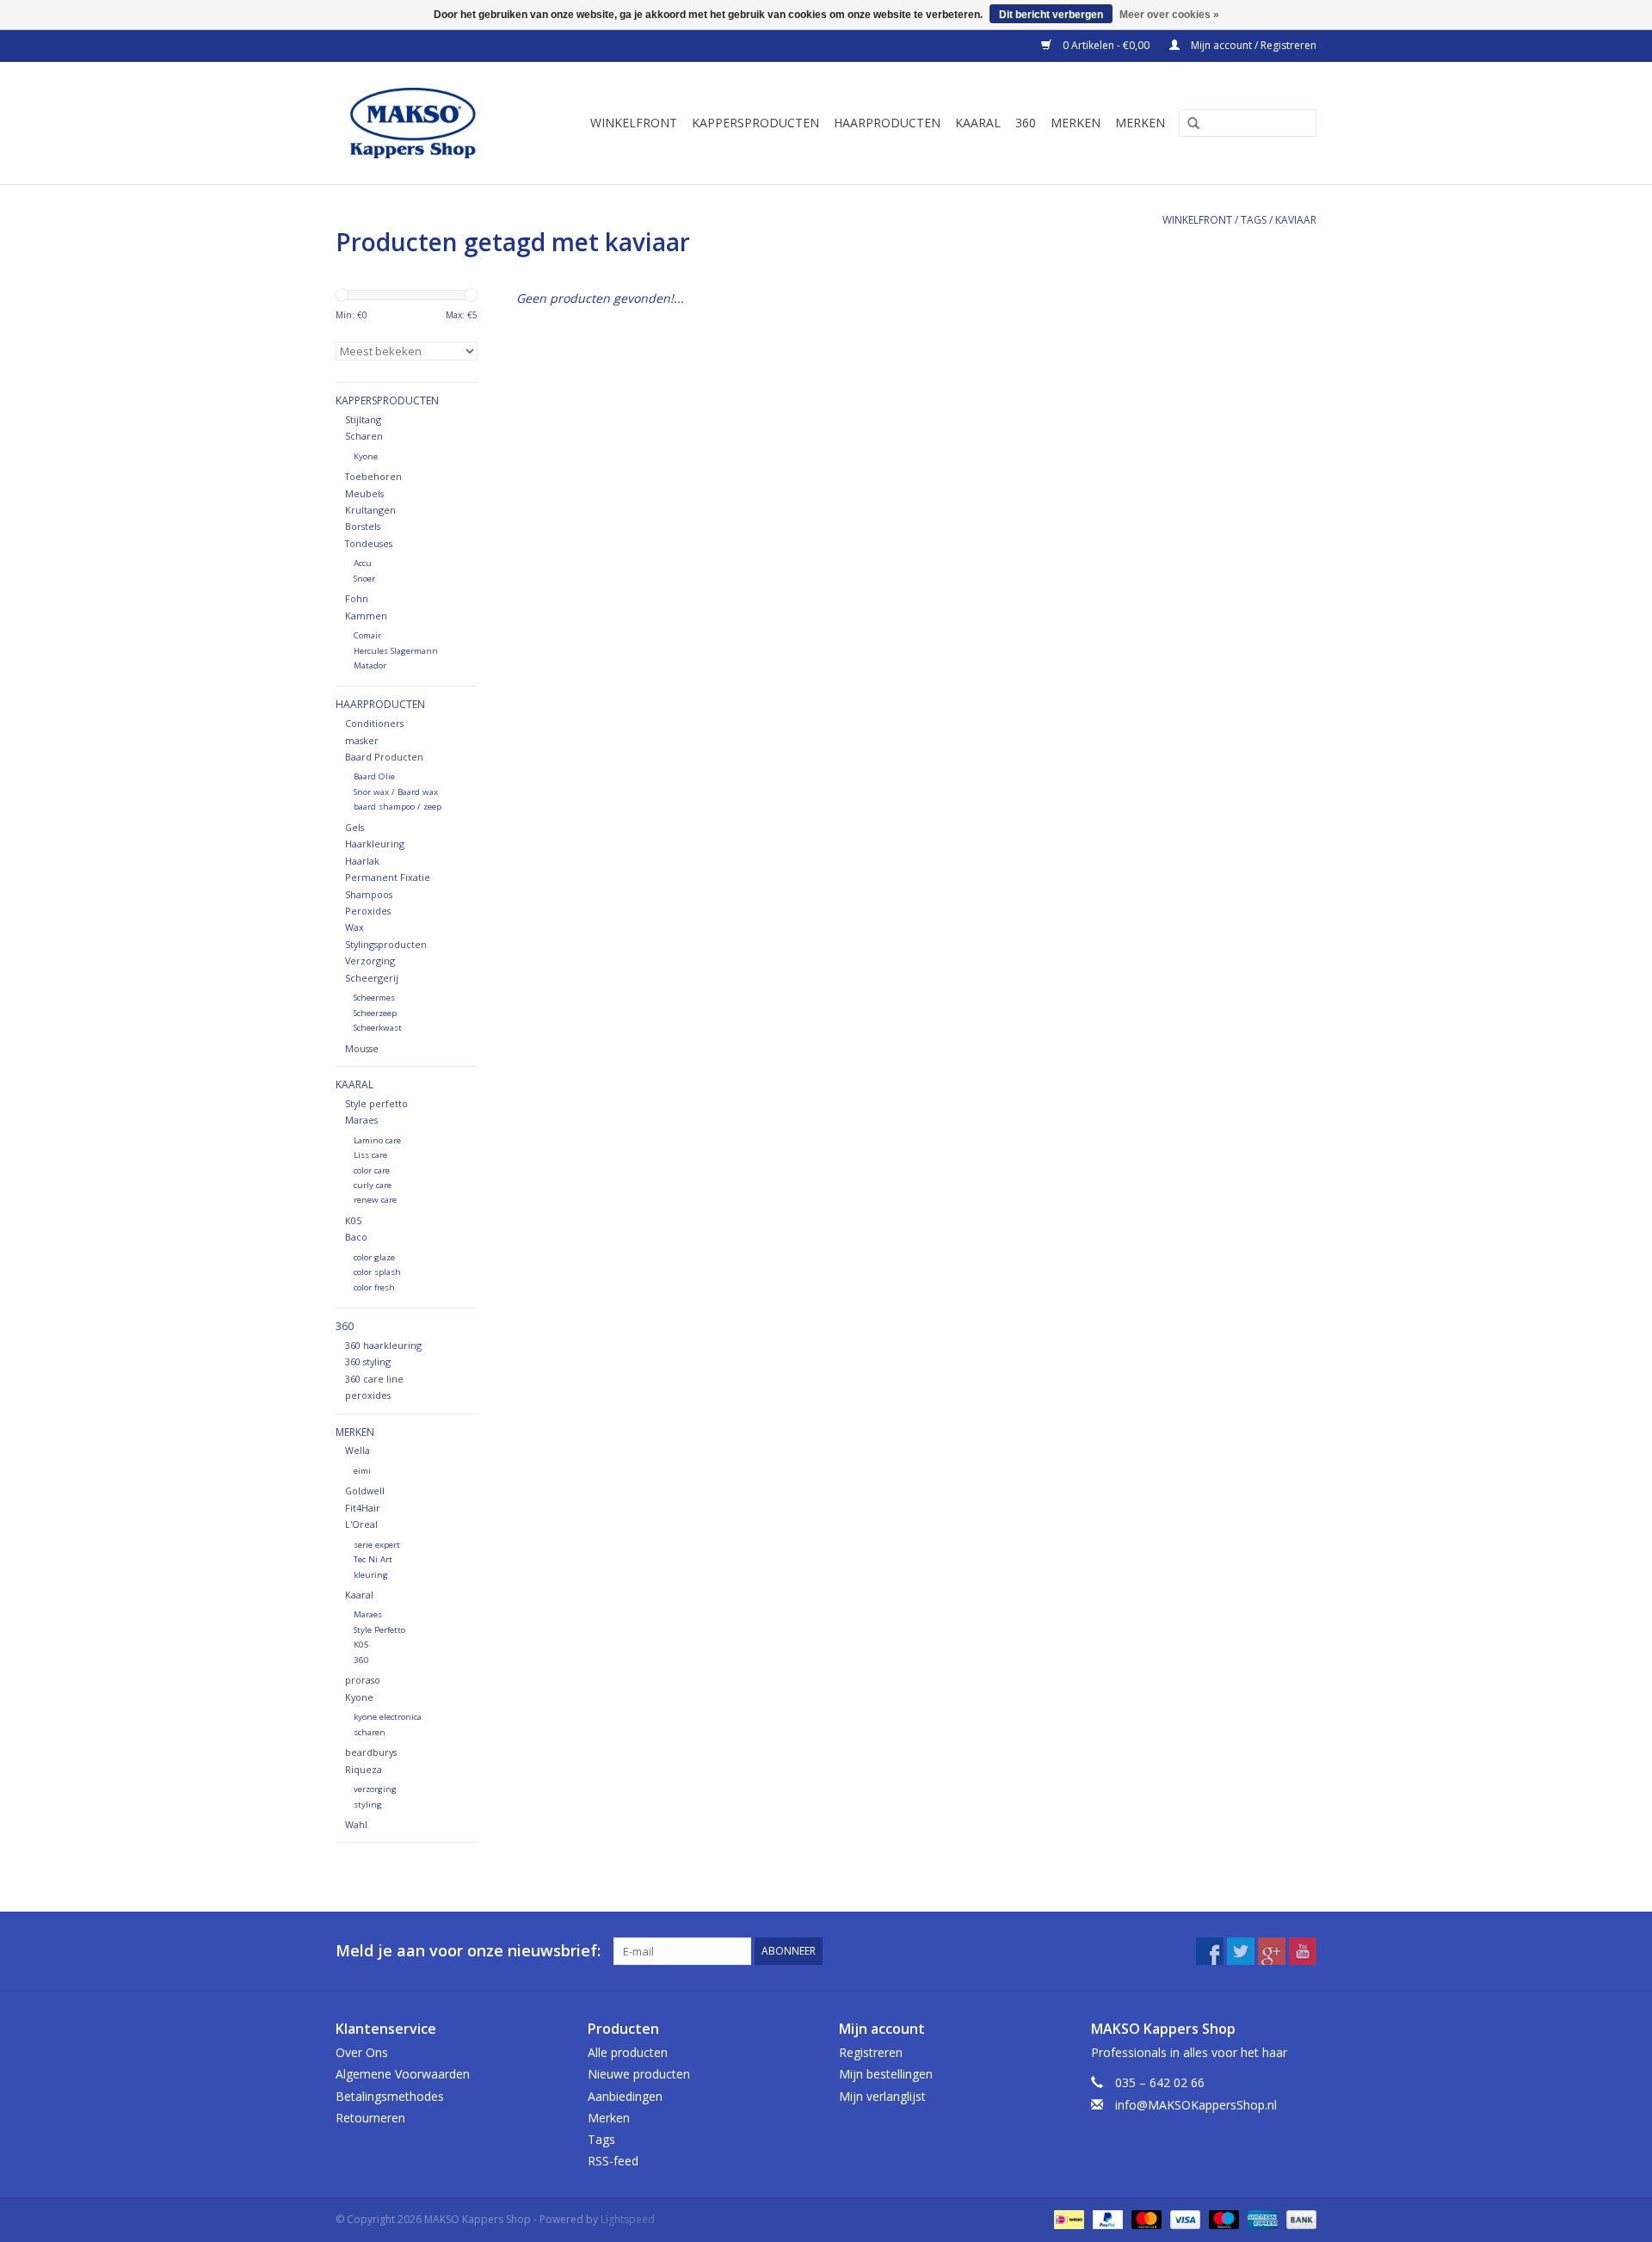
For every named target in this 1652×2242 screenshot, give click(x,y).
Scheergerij (372, 978)
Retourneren (370, 2118)
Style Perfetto (379, 1630)
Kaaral (978, 123)
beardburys (371, 1752)
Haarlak (362, 861)
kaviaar (1296, 220)
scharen (370, 1732)
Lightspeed (628, 2219)
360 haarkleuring (383, 1345)
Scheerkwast (378, 1028)
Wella (358, 1450)
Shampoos (369, 894)
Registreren (871, 2052)
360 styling (368, 1361)
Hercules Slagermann (396, 651)
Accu (363, 563)
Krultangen (370, 510)
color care (372, 1170)
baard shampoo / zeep (398, 807)
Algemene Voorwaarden (403, 2074)
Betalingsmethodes (390, 2096)
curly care (373, 1185)
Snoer (364, 579)
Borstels (363, 526)
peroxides (368, 1395)
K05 (353, 1220)
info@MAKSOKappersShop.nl (1196, 2105)
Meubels (364, 493)
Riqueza (364, 1769)
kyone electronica (388, 1717)
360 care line (374, 1379)
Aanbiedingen (625, 2096)
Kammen (366, 616)
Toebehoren (373, 476)
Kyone (366, 456)
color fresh (374, 1287)
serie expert (377, 1545)
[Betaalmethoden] (1067, 2219)
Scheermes (374, 998)
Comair (367, 635)
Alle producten (628, 2052)
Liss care (370, 1155)
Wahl (356, 1824)
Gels (354, 827)
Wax (354, 927)
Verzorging (370, 961)
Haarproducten (887, 123)
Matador (370, 665)
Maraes (361, 1120)
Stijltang (363, 419)
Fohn (357, 598)
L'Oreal (361, 1524)
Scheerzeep (375, 1013)
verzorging (375, 1789)
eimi (362, 1471)
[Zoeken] (1187, 124)
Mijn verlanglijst (882, 2096)
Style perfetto (376, 1103)
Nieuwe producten (639, 2074)
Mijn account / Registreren (1252, 45)
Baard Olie (374, 776)
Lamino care (377, 1140)
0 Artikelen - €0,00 (1106, 45)
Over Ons (362, 2052)
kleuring (371, 1575)
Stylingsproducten (386, 944)
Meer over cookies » (1169, 15)
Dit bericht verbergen (1051, 15)
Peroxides (368, 911)
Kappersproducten (755, 123)
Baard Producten (384, 757)
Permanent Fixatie (388, 877)
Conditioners (374, 723)
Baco (356, 1237)
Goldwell (365, 1491)
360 (1026, 123)
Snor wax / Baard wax (396, 792)
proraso (363, 1680)
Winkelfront (634, 123)
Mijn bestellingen (886, 2074)
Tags (1254, 220)
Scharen (364, 436)
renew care (375, 1200)
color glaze (374, 1257)
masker (362, 740)
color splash (377, 1272)
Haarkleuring (375, 844)
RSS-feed (613, 2161)
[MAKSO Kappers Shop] (421, 123)
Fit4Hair (363, 1508)
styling (368, 1805)
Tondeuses (369, 543)
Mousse (362, 1048)
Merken (1076, 123)
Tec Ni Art (373, 1559)
